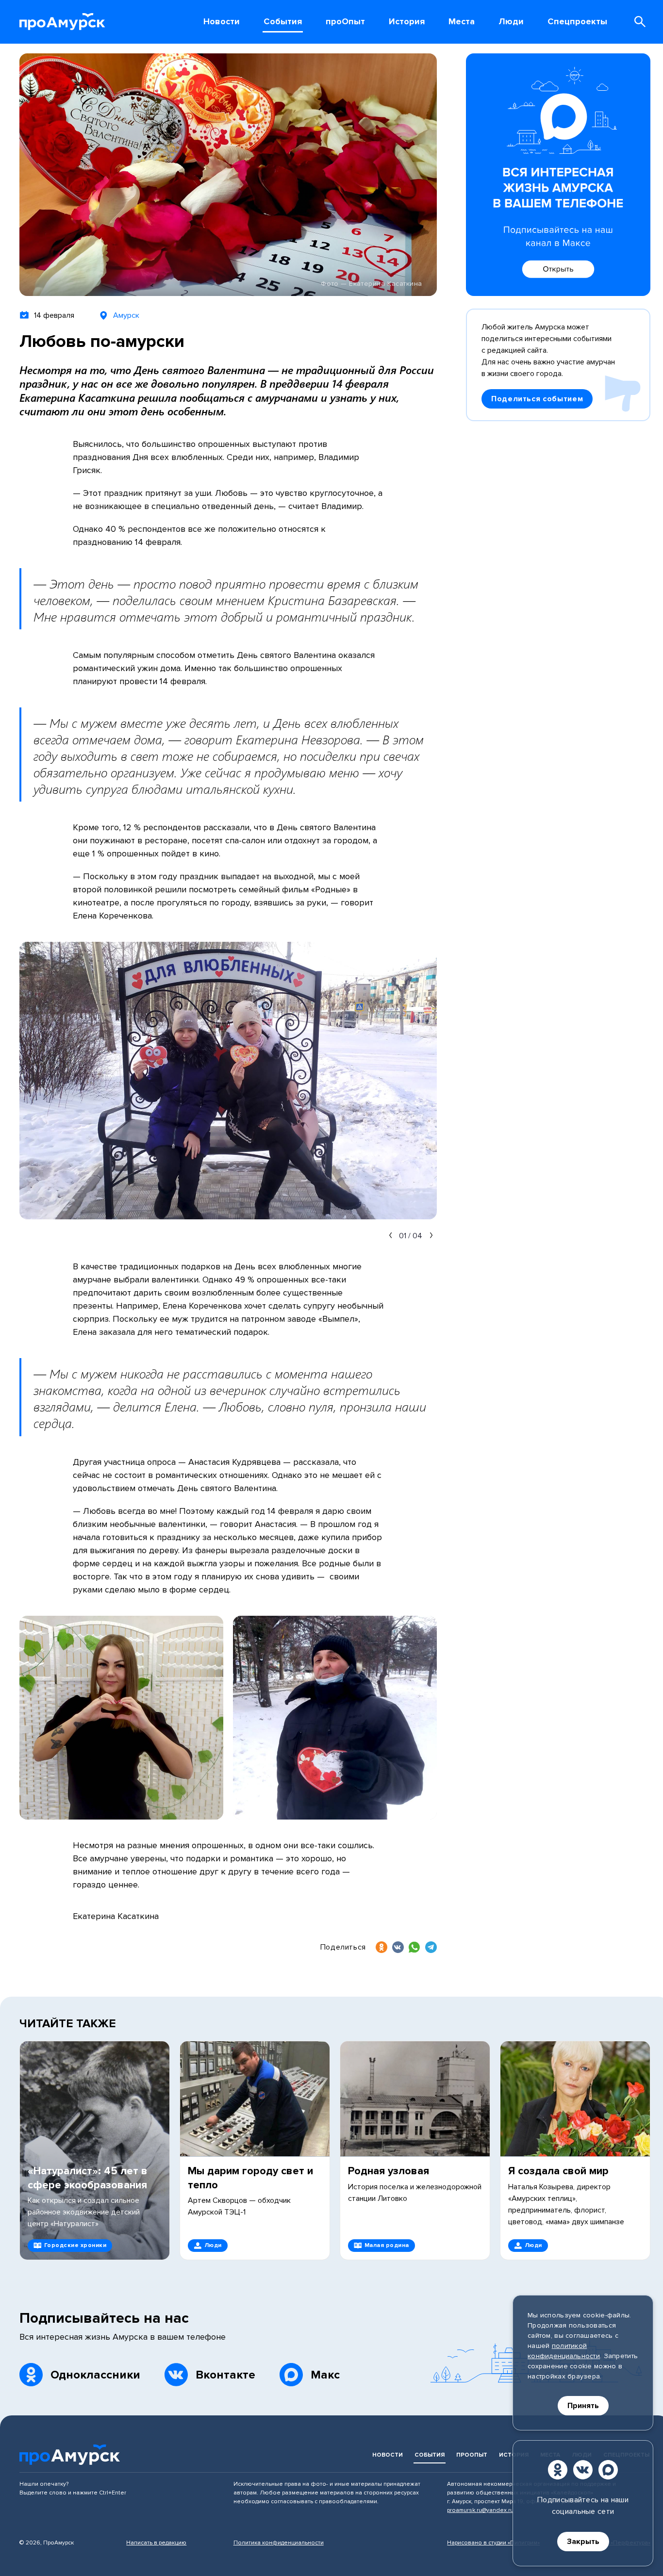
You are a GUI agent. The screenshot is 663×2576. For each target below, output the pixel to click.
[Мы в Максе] (608, 2470)
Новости (388, 2455)
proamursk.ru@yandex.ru (480, 2510)
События (430, 2455)
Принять (583, 2406)
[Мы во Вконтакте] (583, 2470)
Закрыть (583, 2542)
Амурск (126, 315)
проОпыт (472, 2455)
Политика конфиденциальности (279, 2543)
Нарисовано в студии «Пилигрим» (493, 2543)
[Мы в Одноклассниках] (558, 2470)
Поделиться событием (537, 399)
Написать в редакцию (156, 2543)
